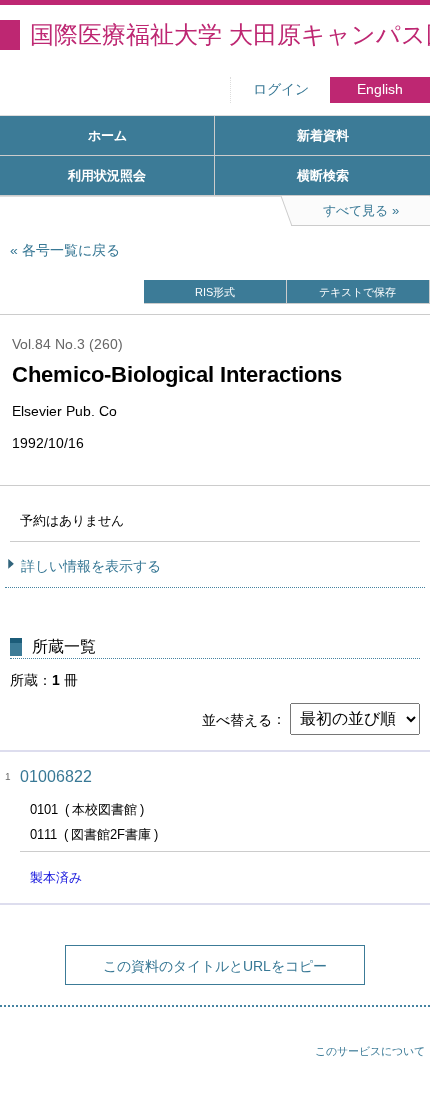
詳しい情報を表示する (91, 566)
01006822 (56, 776)
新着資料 (323, 135)
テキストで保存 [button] (357, 292)
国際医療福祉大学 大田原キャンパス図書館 (230, 34)
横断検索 (323, 175)
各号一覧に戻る (71, 250)
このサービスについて (370, 1051)
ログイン (281, 89)
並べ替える (237, 719)
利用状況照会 (107, 175)
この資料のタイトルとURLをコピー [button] (215, 966)
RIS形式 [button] (215, 292)
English (380, 89)
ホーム (107, 135)
